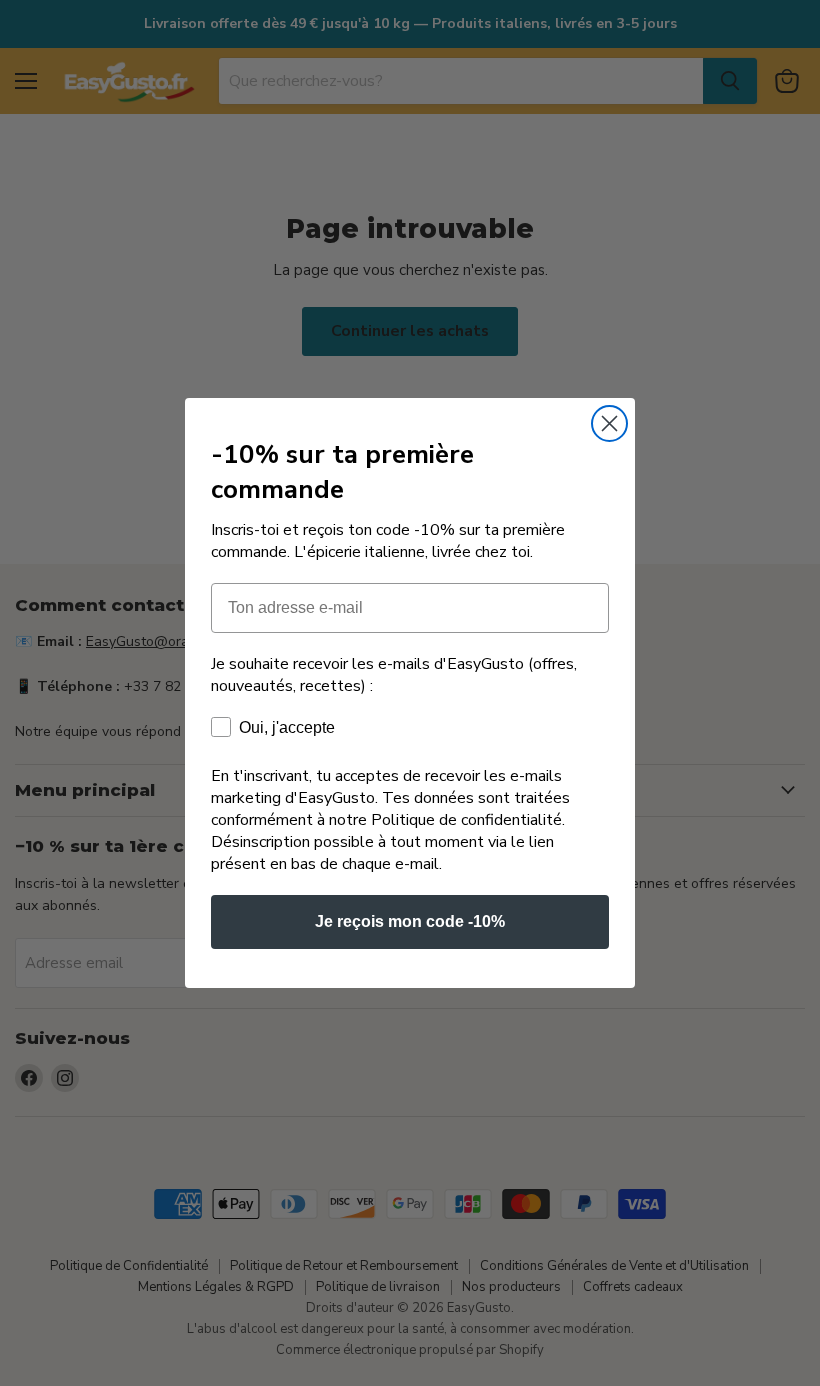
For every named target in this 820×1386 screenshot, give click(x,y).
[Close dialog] (609, 423)
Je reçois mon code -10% (410, 921)
